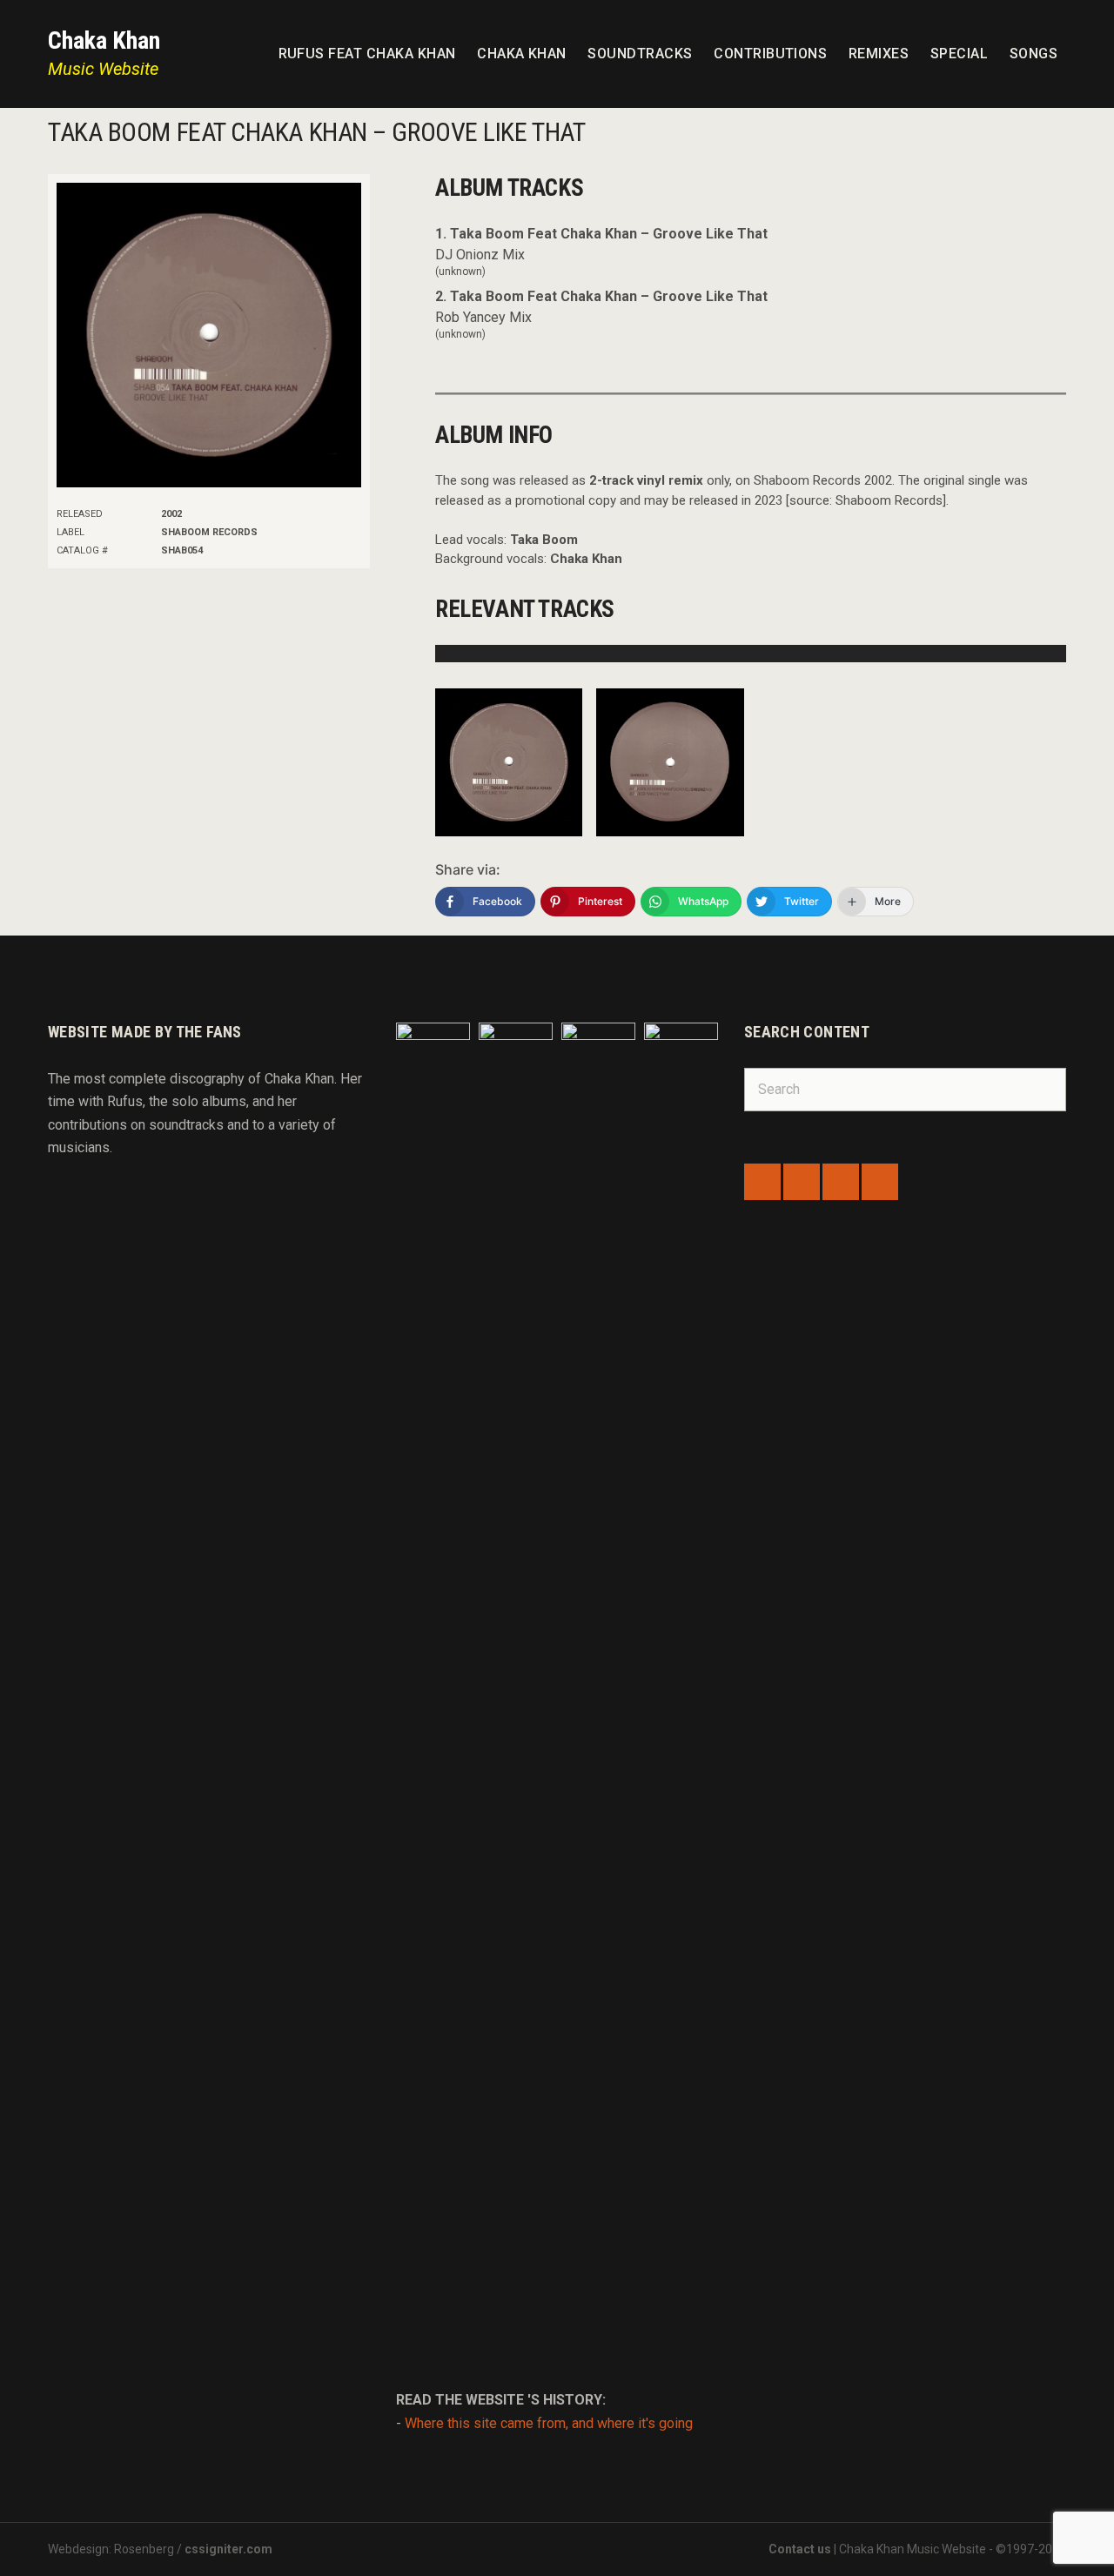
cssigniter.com (228, 2549)
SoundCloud (802, 1182)
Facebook (762, 1182)
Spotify (841, 1182)
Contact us (800, 2549)
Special (959, 54)
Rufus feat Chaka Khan (367, 54)
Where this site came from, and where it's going (549, 2423)
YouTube (880, 1182)
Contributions (770, 54)
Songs (1033, 54)
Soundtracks (640, 54)
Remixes (879, 54)
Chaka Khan (104, 40)
